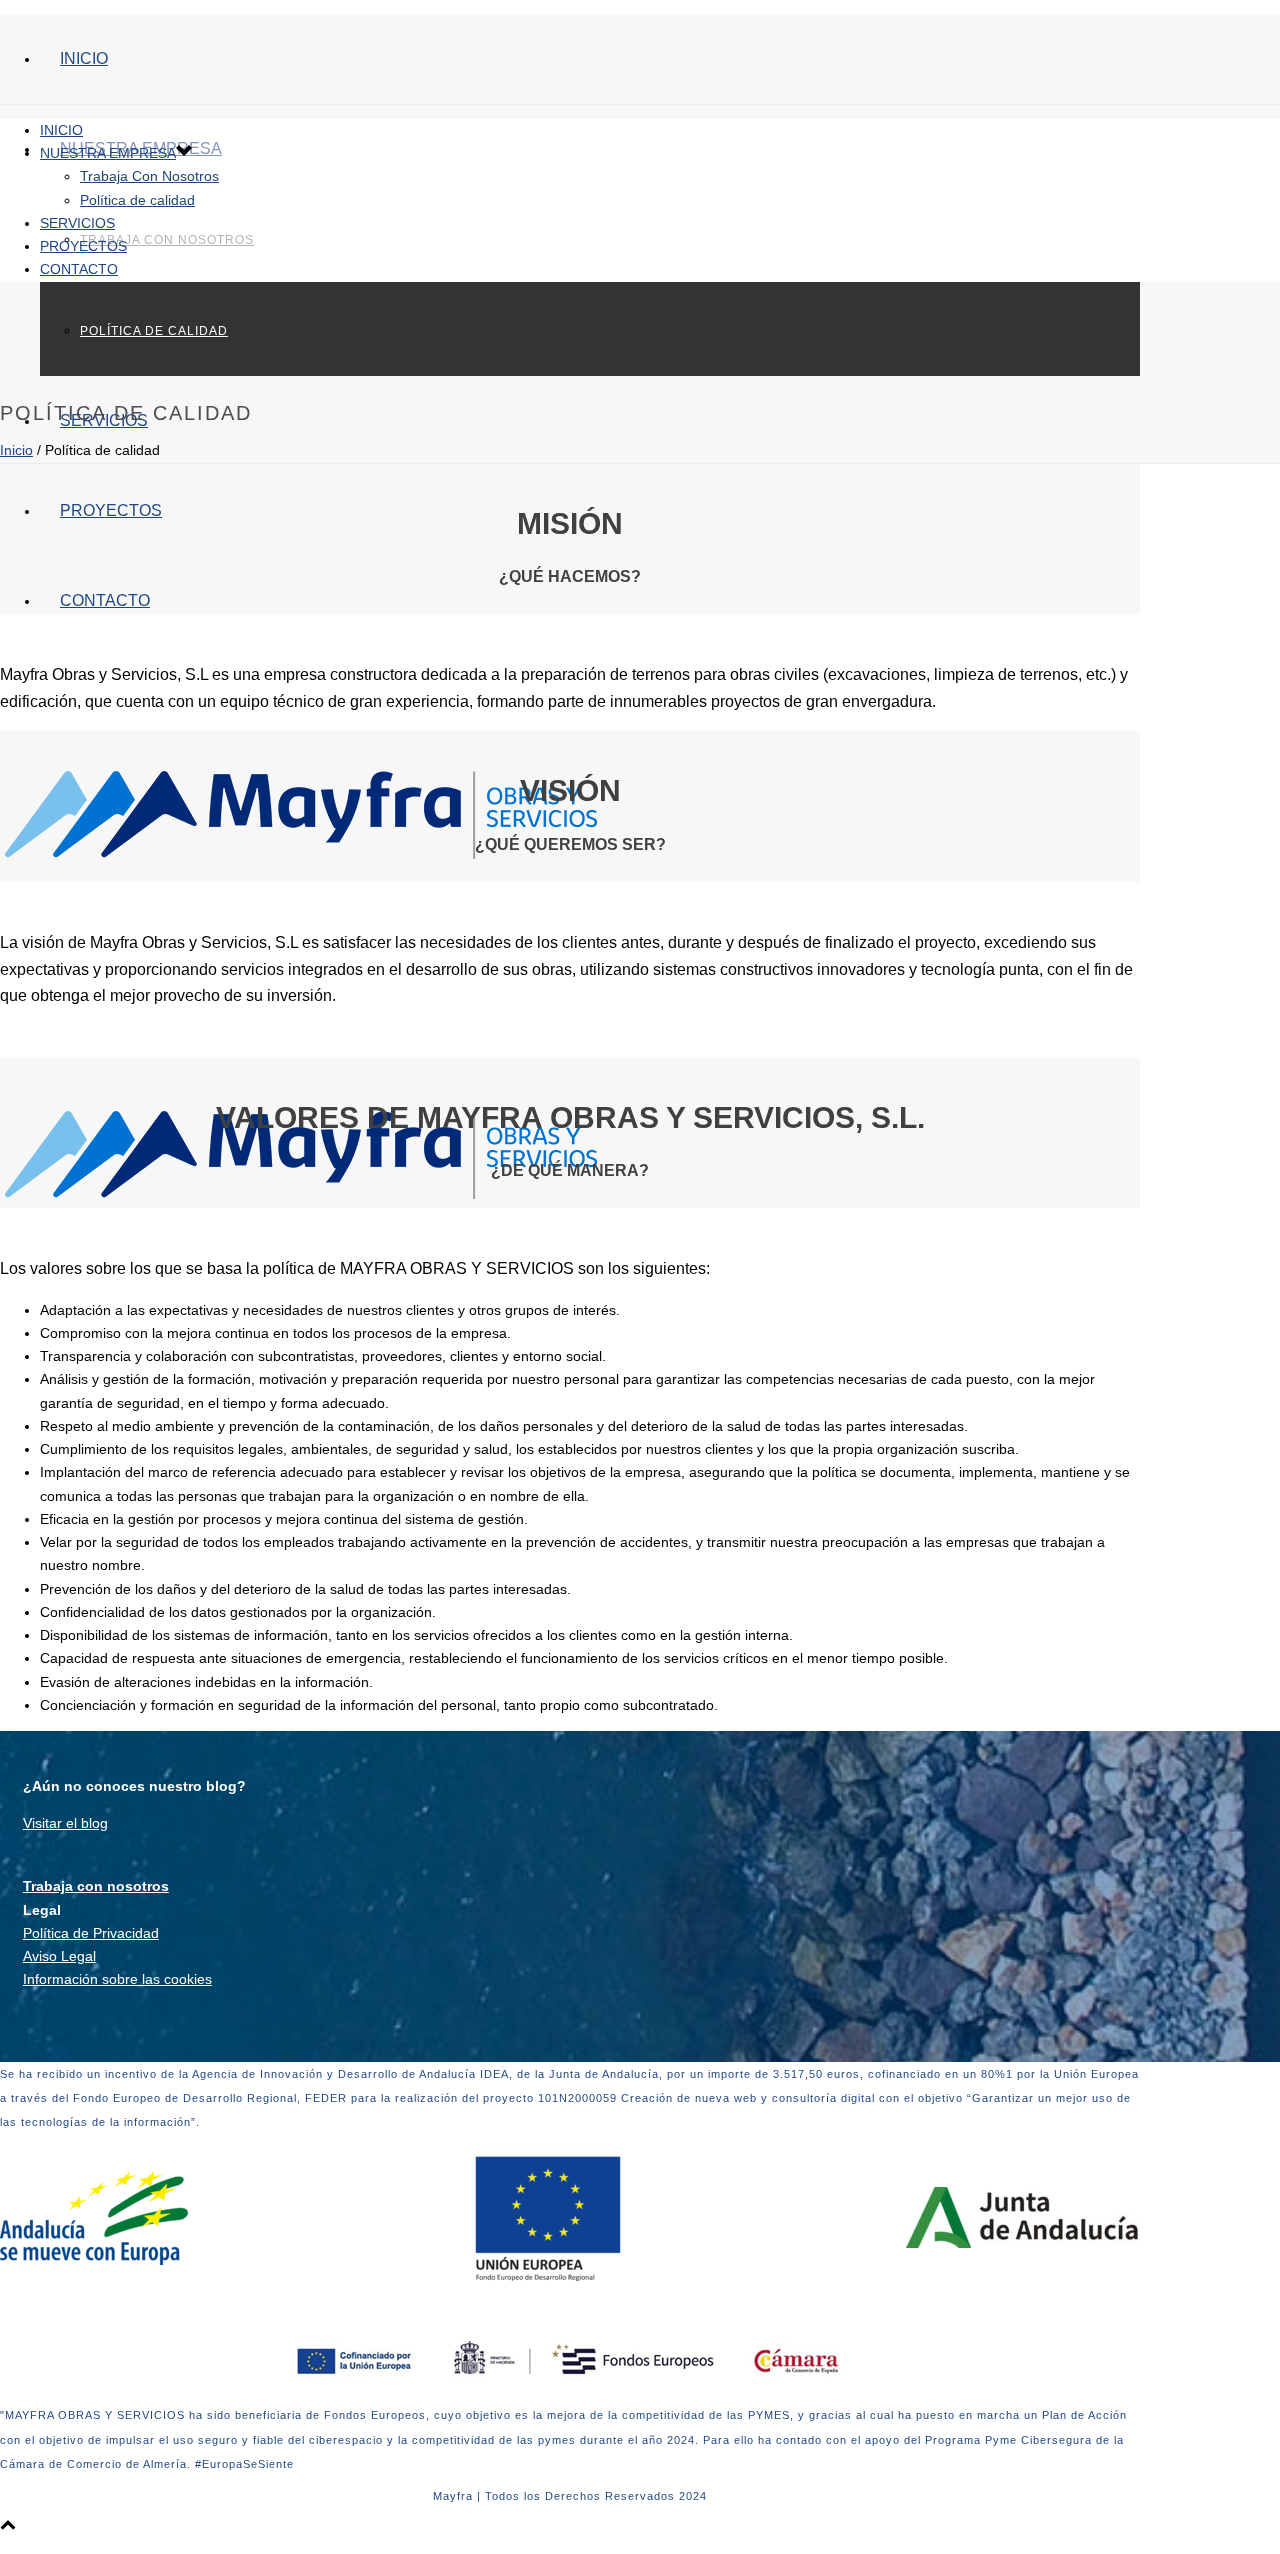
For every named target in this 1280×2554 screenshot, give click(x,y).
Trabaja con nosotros (96, 1886)
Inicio (16, 450)
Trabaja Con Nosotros (167, 240)
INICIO (84, 58)
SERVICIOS (77, 223)
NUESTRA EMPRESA (108, 153)
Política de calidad (154, 331)
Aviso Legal (59, 1956)
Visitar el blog (65, 1823)
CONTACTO (105, 600)
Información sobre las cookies (117, 1979)
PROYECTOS (111, 510)
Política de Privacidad (91, 1933)
